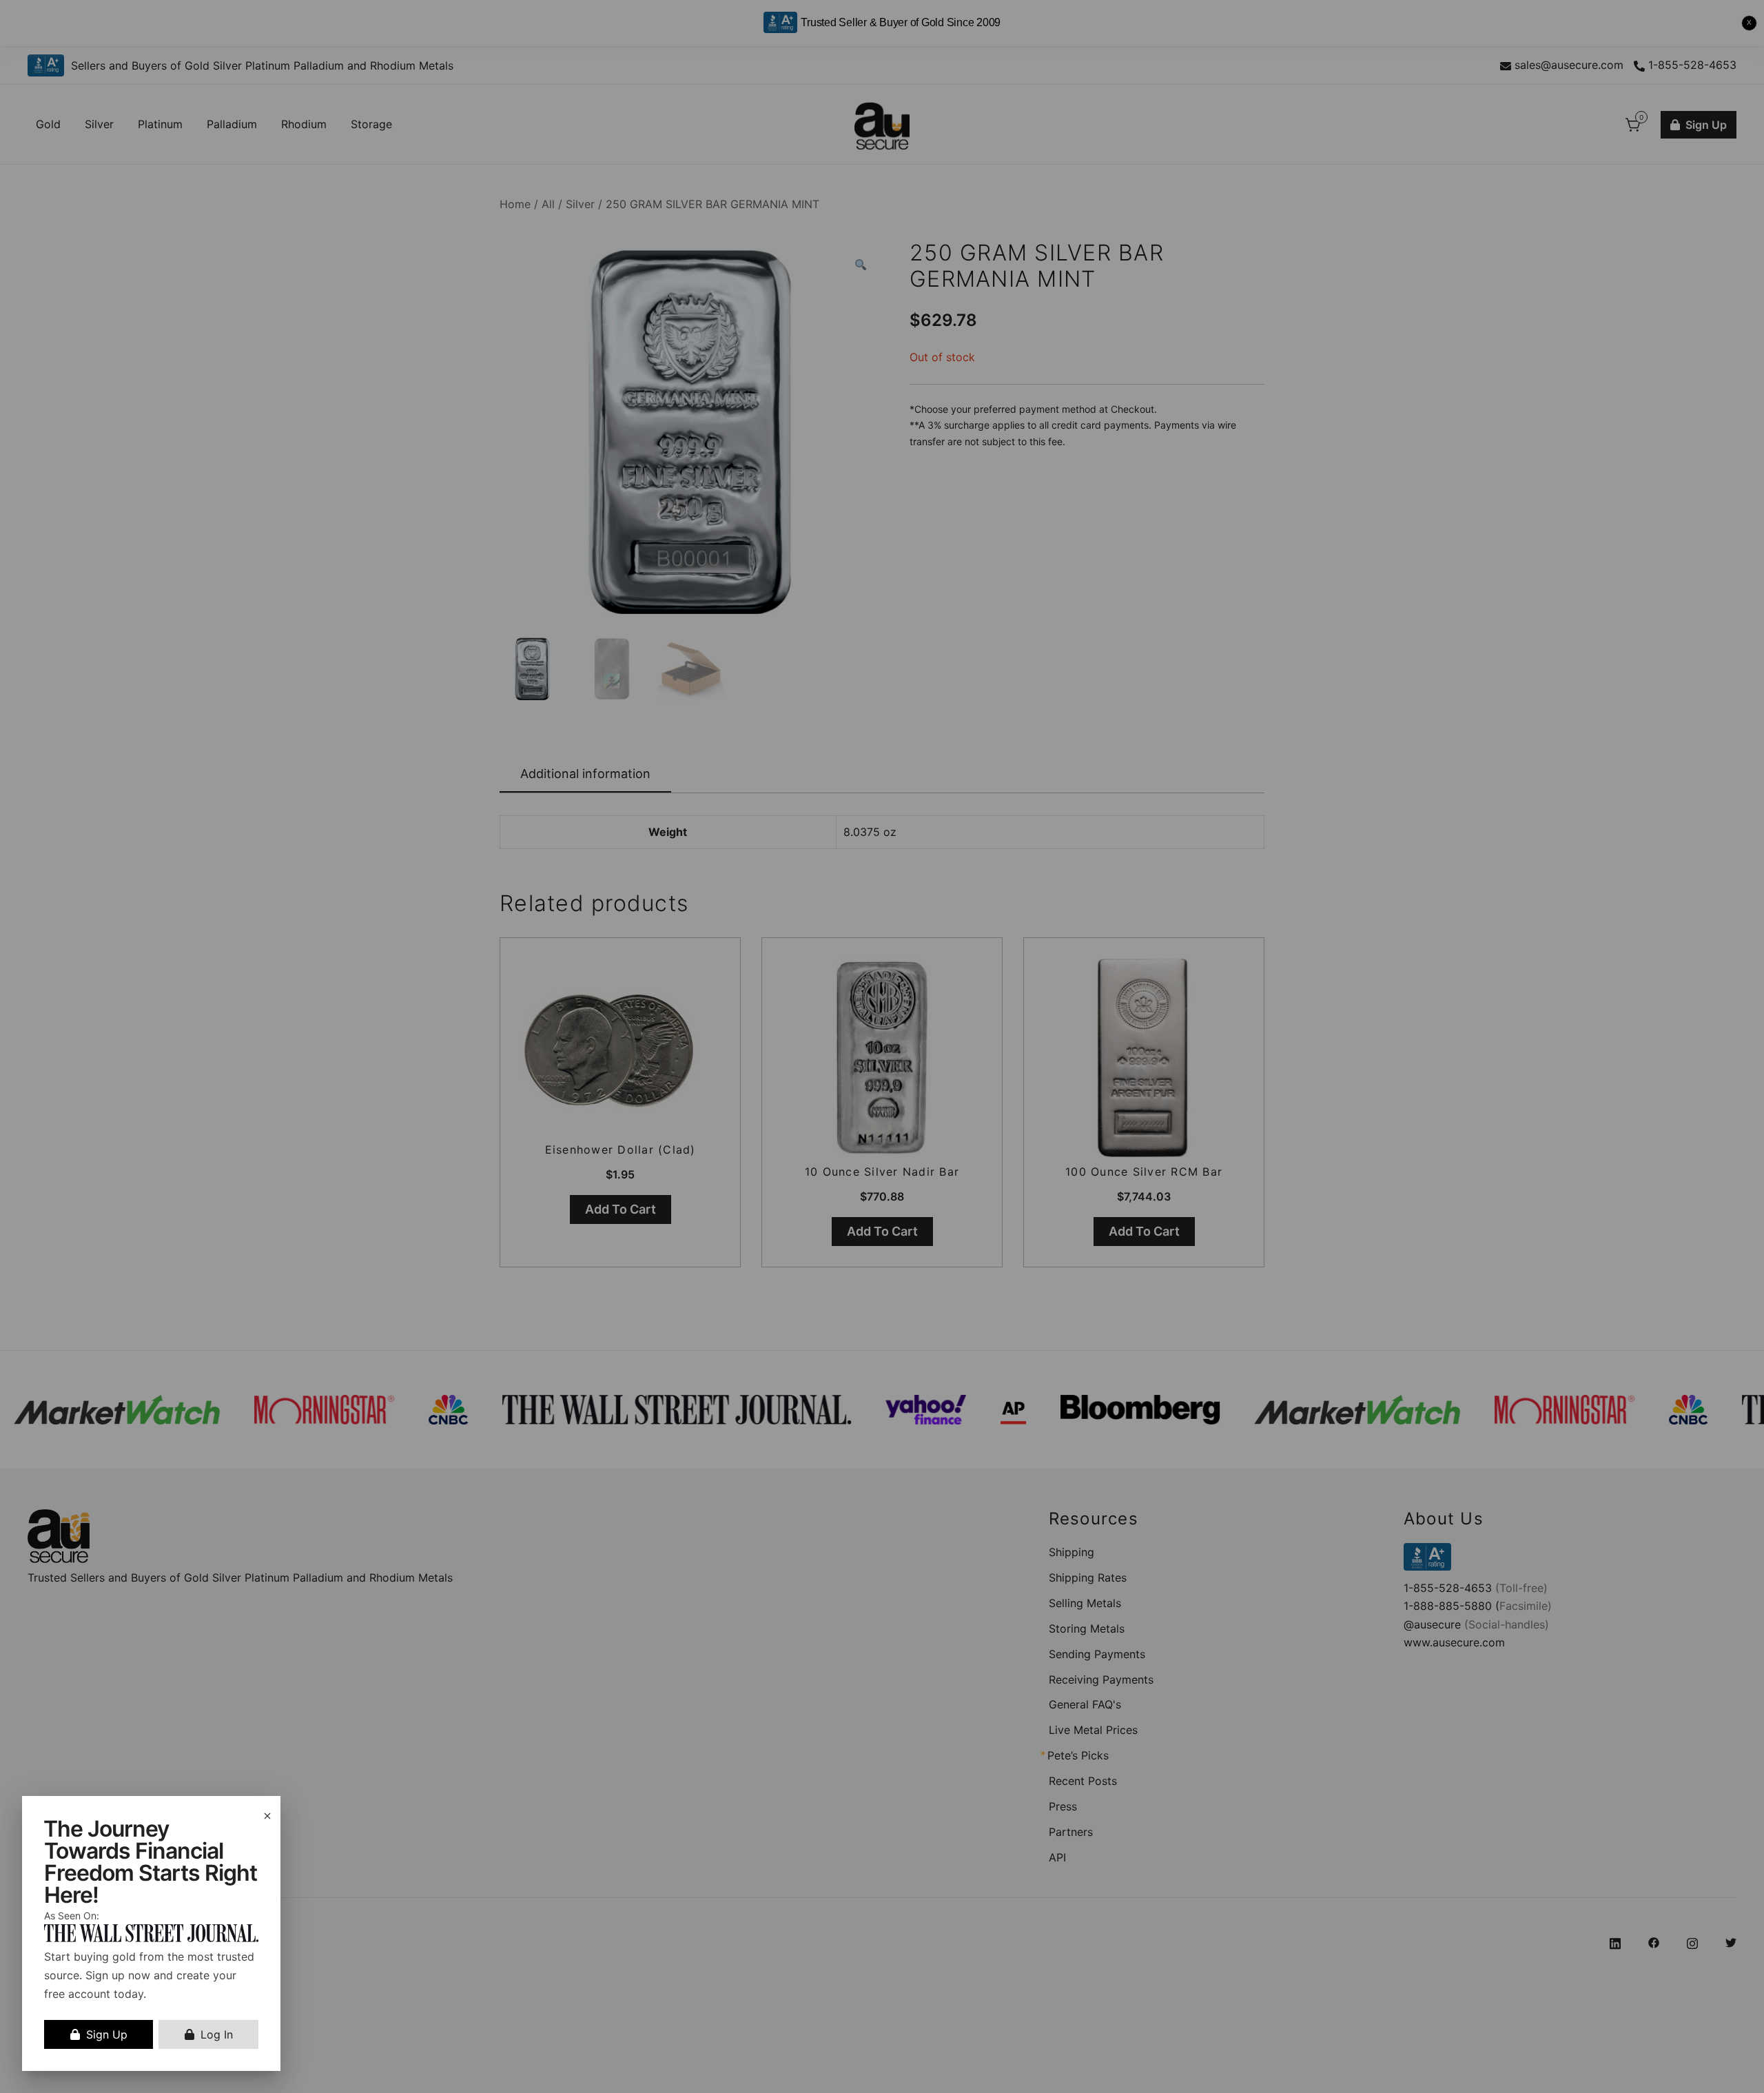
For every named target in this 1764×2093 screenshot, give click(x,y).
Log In (217, 2034)
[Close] (267, 1816)
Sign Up (107, 2034)
